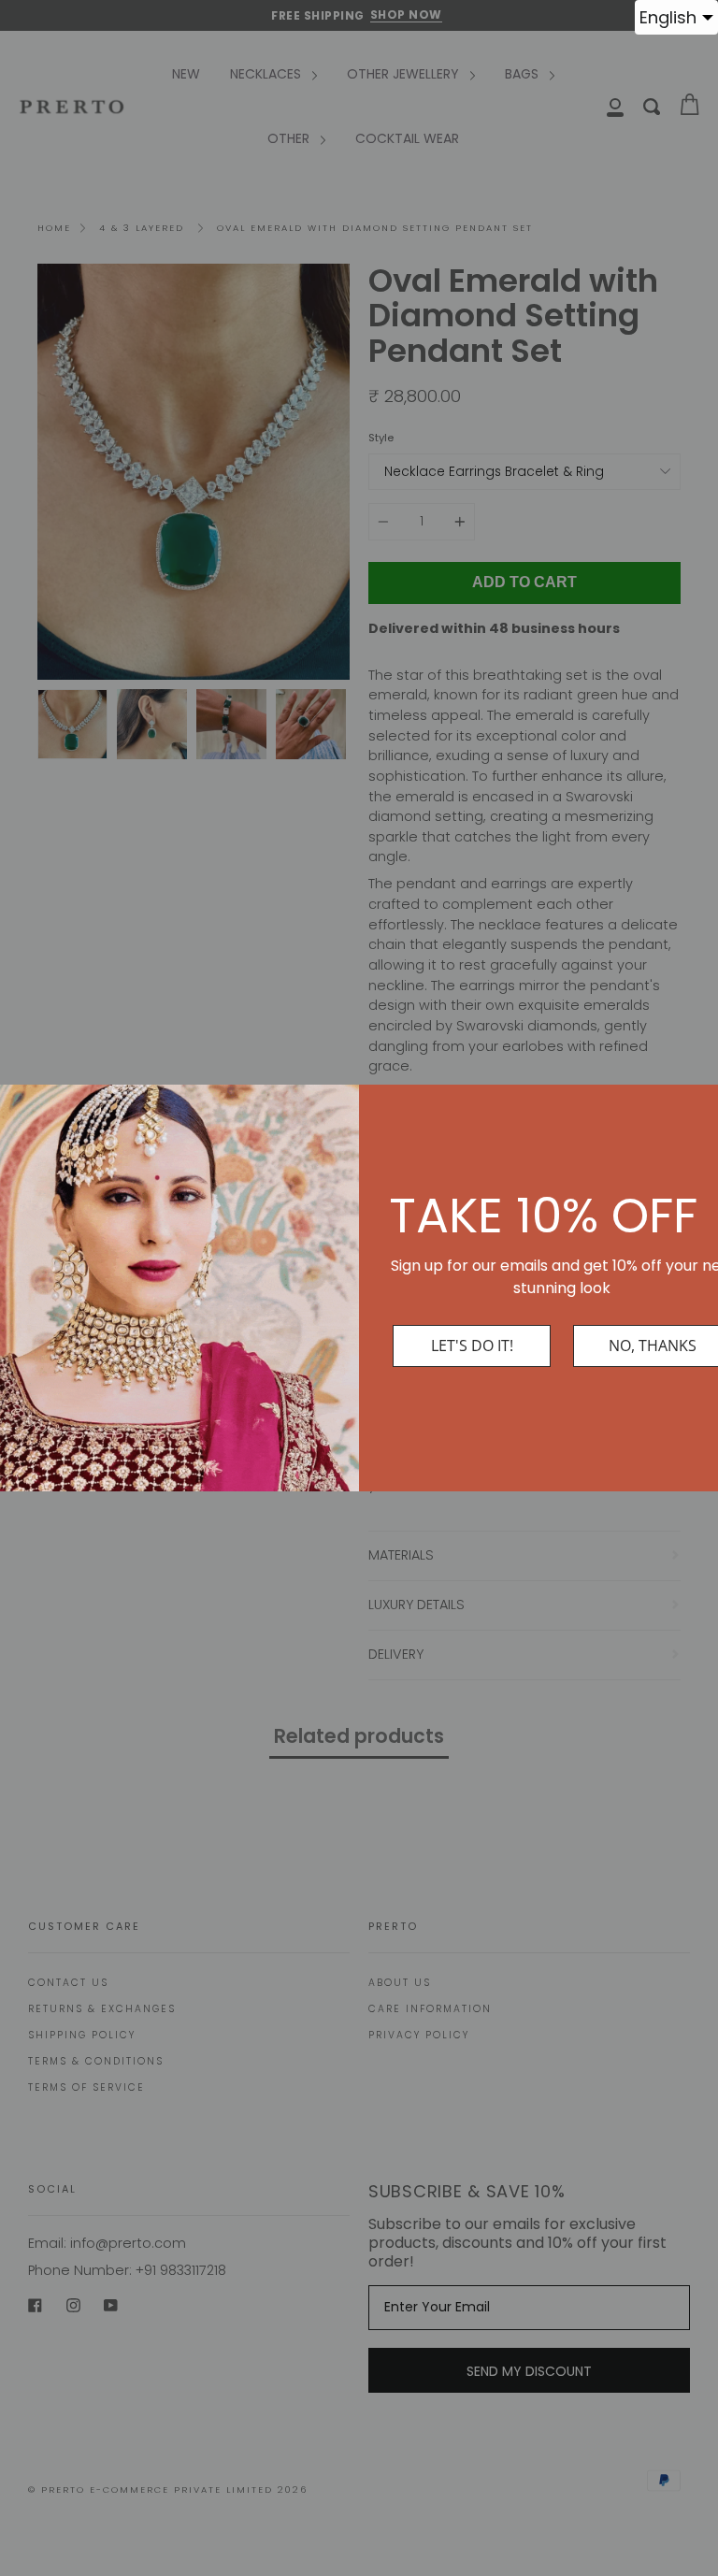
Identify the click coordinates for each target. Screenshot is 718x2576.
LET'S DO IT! (472, 1346)
